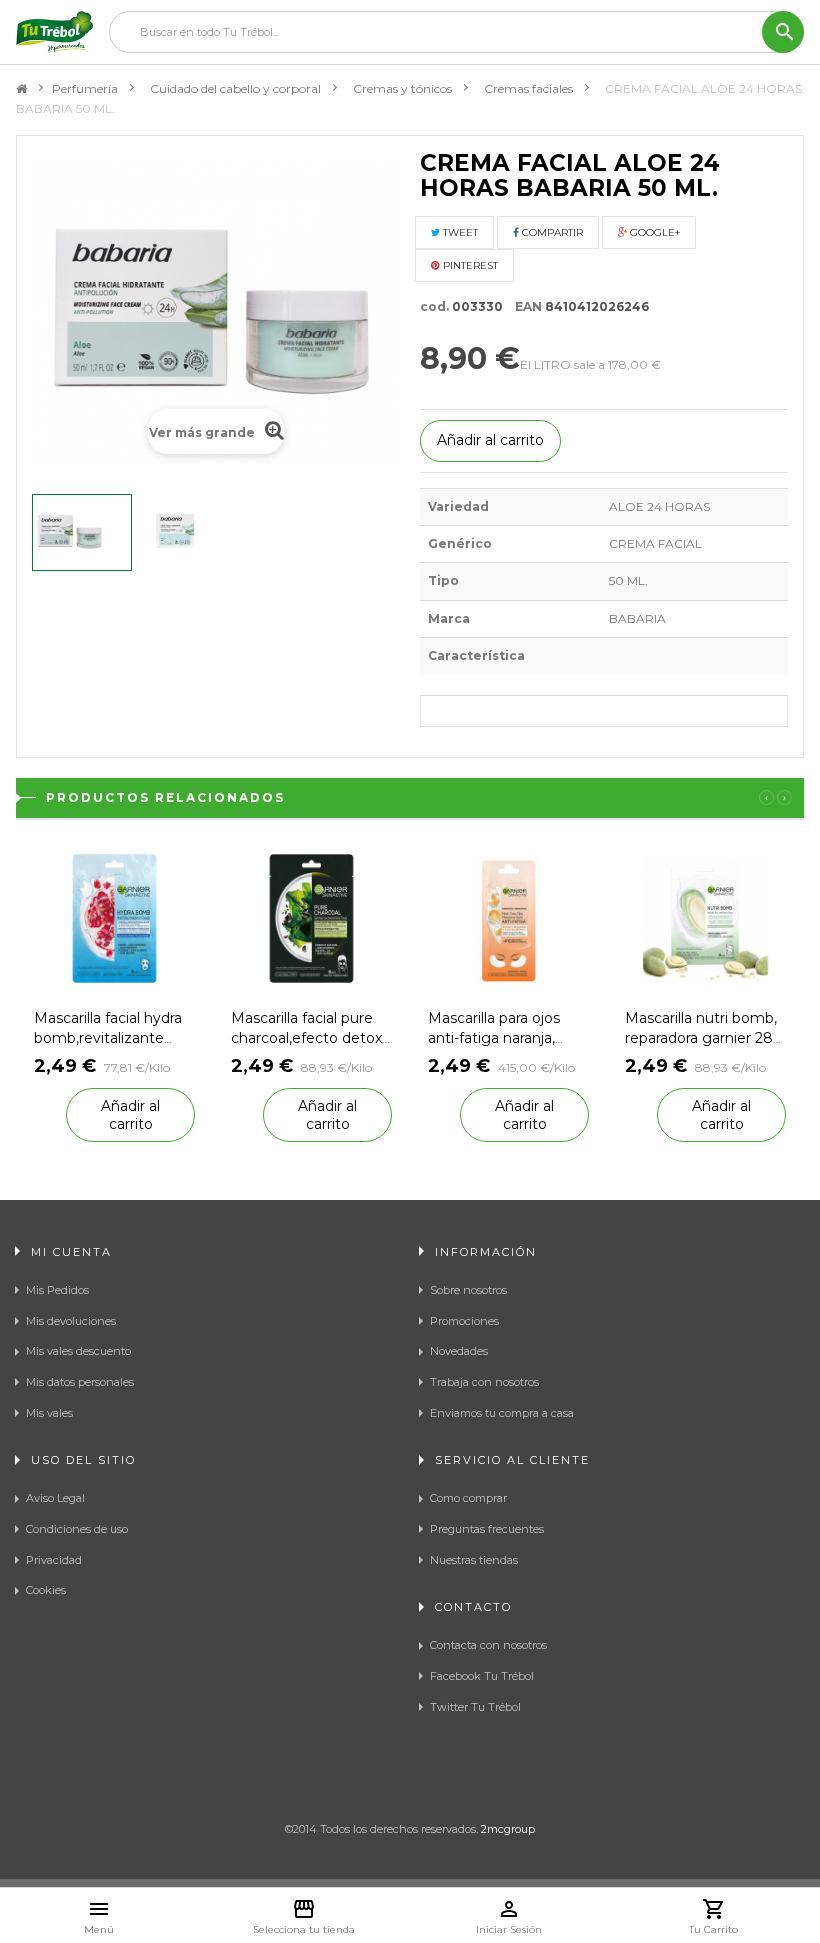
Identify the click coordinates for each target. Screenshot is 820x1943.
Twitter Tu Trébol (475, 1707)
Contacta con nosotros (488, 1645)
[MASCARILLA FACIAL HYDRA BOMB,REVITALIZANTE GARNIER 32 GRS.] (114, 916)
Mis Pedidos (57, 1290)
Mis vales (49, 1413)
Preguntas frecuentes (487, 1529)
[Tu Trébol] (54, 32)
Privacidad (54, 1560)
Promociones (464, 1321)
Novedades (459, 1351)
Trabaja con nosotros (484, 1382)
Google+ (653, 232)
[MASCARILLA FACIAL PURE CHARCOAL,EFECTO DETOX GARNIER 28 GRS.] (311, 916)
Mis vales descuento (78, 1351)
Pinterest (469, 265)
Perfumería (85, 88)
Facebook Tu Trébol (482, 1676)
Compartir (551, 232)
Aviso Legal (55, 1498)
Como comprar (468, 1498)
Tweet (459, 232)
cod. (434, 306)
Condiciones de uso (77, 1529)
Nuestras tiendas (474, 1560)
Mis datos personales (80, 1382)
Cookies (46, 1590)
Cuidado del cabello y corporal (235, 88)
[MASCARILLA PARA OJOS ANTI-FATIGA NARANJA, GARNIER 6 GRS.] (508, 916)
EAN (524, 306)
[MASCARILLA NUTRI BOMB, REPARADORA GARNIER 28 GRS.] (705, 916)
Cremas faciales (528, 88)
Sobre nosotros (468, 1290)
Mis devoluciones (71, 1321)
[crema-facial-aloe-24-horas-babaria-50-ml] (82, 532)
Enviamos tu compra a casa (502, 1413)
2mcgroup (508, 1829)
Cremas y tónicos (402, 88)
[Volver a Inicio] (21, 89)
